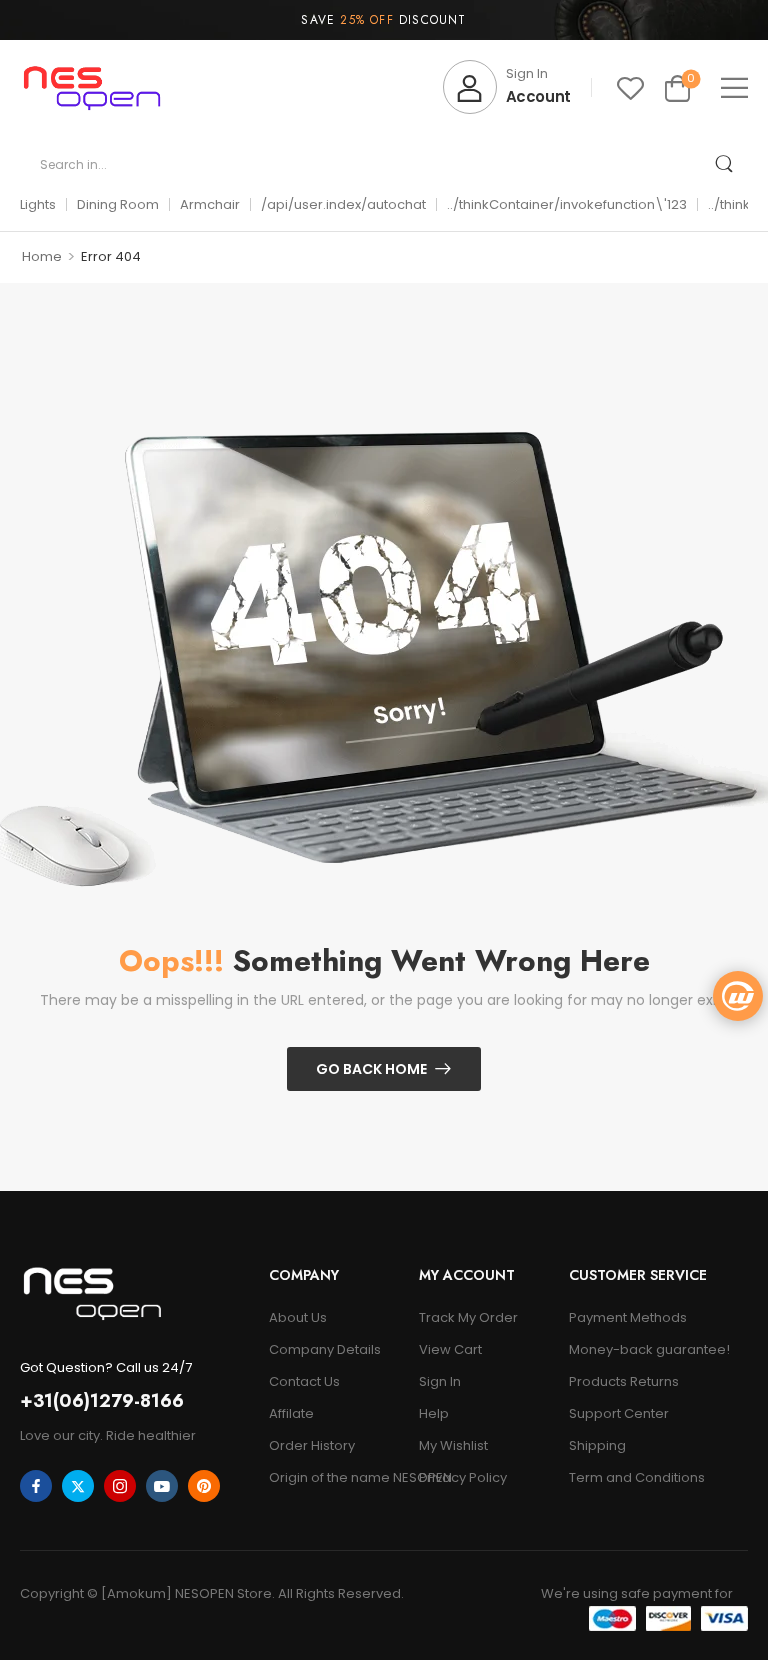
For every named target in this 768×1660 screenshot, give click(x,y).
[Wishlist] (630, 87)
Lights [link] (38, 204)
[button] (734, 87)
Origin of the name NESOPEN (334, 1477)
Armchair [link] (210, 204)
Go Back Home (371, 1069)
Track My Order (468, 1317)
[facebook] (36, 1486)
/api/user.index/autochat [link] (343, 204)
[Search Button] (723, 164)
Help (434, 1413)
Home (42, 256)
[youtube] (162, 1486)
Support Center (619, 1413)
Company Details (325, 1349)
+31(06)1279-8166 (102, 1401)
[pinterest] (204, 1486)
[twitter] (78, 1486)
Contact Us (304, 1381)
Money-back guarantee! (649, 1349)
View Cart (450, 1349)
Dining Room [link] (118, 204)
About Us (298, 1317)
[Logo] (92, 88)
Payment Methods (628, 1317)
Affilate (291, 1413)
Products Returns (624, 1381)
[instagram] (120, 1486)
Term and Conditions (637, 1477)
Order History (312, 1445)
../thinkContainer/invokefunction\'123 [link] (567, 204)
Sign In (440, 1381)
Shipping (597, 1445)
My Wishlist (453, 1445)
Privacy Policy (463, 1477)
